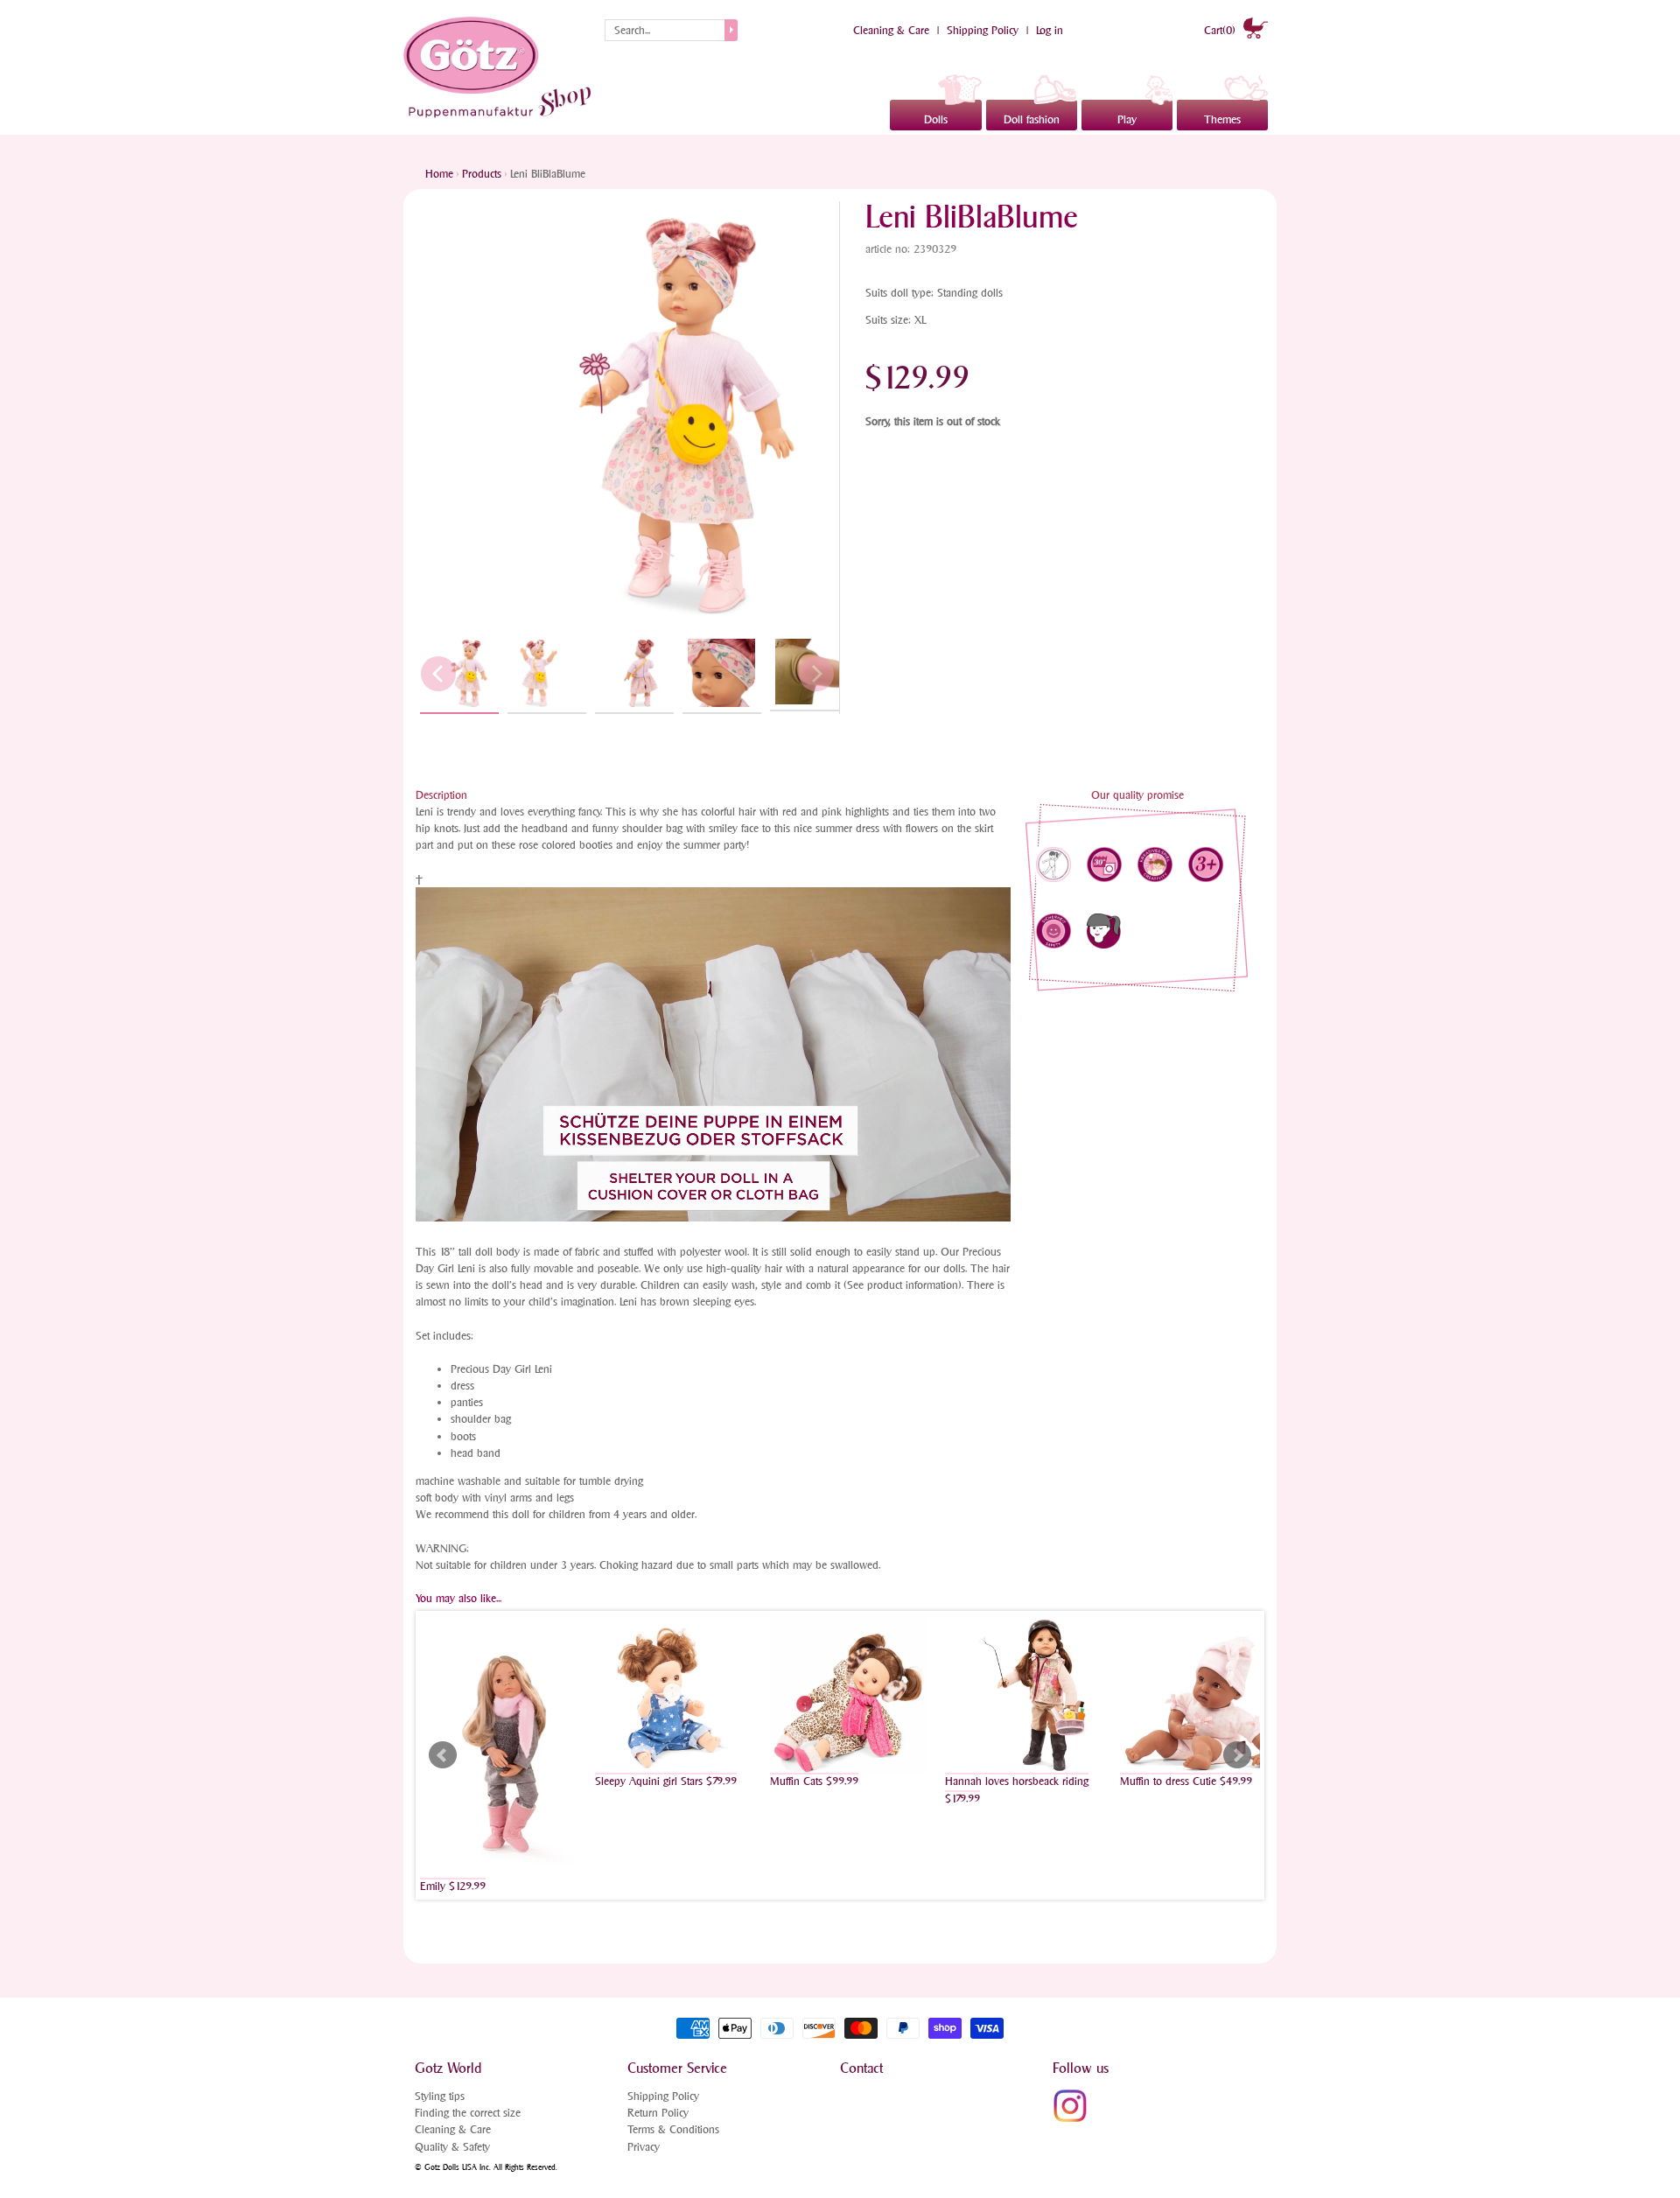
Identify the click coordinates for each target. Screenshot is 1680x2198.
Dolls (936, 119)
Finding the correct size (468, 2113)
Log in (1050, 30)
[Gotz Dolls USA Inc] (500, 67)
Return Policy (658, 2113)
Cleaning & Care (891, 30)
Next (1237, 1755)
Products (482, 174)
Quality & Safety (452, 2147)
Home (439, 174)
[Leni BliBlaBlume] (459, 674)
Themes (1222, 119)
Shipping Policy (983, 30)
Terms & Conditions (673, 2129)
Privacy (644, 2147)
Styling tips (440, 2096)
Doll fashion (1032, 119)
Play (1127, 119)
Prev (443, 1755)
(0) (1221, 30)
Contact (861, 2068)
